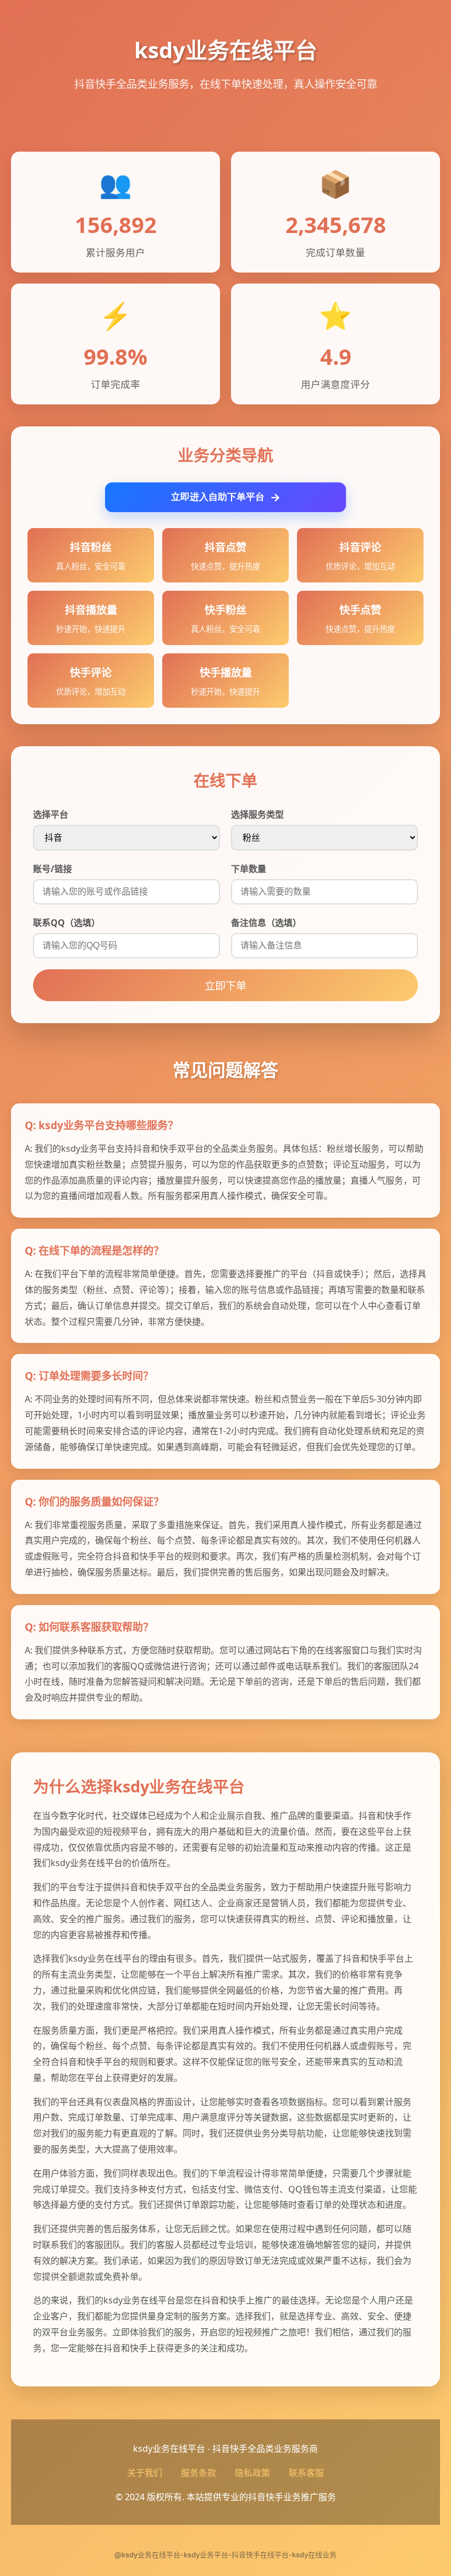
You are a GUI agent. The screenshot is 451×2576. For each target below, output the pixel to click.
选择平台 (51, 814)
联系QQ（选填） (67, 923)
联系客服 (306, 2473)
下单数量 (249, 869)
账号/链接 (53, 869)
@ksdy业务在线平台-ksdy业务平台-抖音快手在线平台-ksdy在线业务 (226, 2555)
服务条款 (199, 2473)
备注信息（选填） (266, 923)
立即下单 (226, 986)
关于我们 (145, 2473)
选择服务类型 (257, 814)
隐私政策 (252, 2473)
